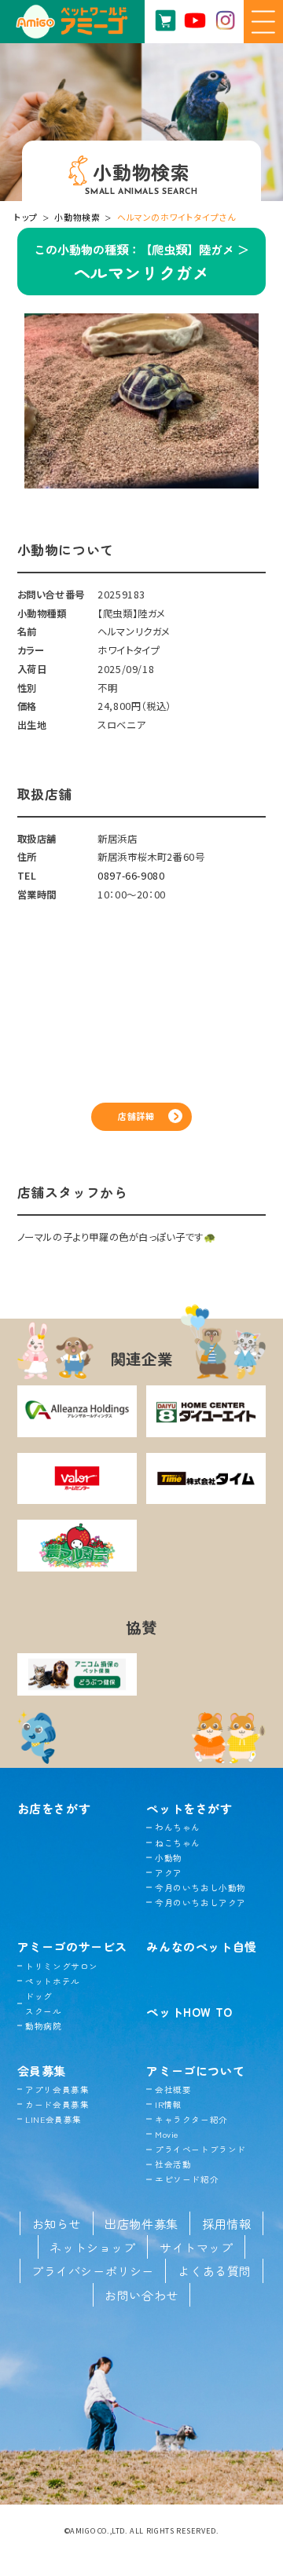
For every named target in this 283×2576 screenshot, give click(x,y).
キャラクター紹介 (191, 2119)
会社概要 (173, 2089)
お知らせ (57, 2223)
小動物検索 (77, 217)
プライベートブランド (200, 2149)
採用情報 (226, 2223)
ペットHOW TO (189, 2011)
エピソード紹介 (187, 2179)
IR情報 (168, 2104)
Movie (167, 2134)
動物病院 (43, 2026)
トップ (26, 217)
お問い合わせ (141, 2295)
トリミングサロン (62, 1966)
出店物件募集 (141, 2223)
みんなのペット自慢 (201, 1946)
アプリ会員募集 (57, 2089)
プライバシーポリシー (93, 2270)
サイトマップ (197, 2247)
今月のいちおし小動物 (200, 1888)
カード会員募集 (57, 2104)
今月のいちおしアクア (200, 1903)
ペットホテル (53, 1981)
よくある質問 (215, 2270)
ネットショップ (92, 2247)
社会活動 (173, 2164)
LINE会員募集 (53, 2119)
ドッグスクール (43, 2003)
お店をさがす (54, 1808)
